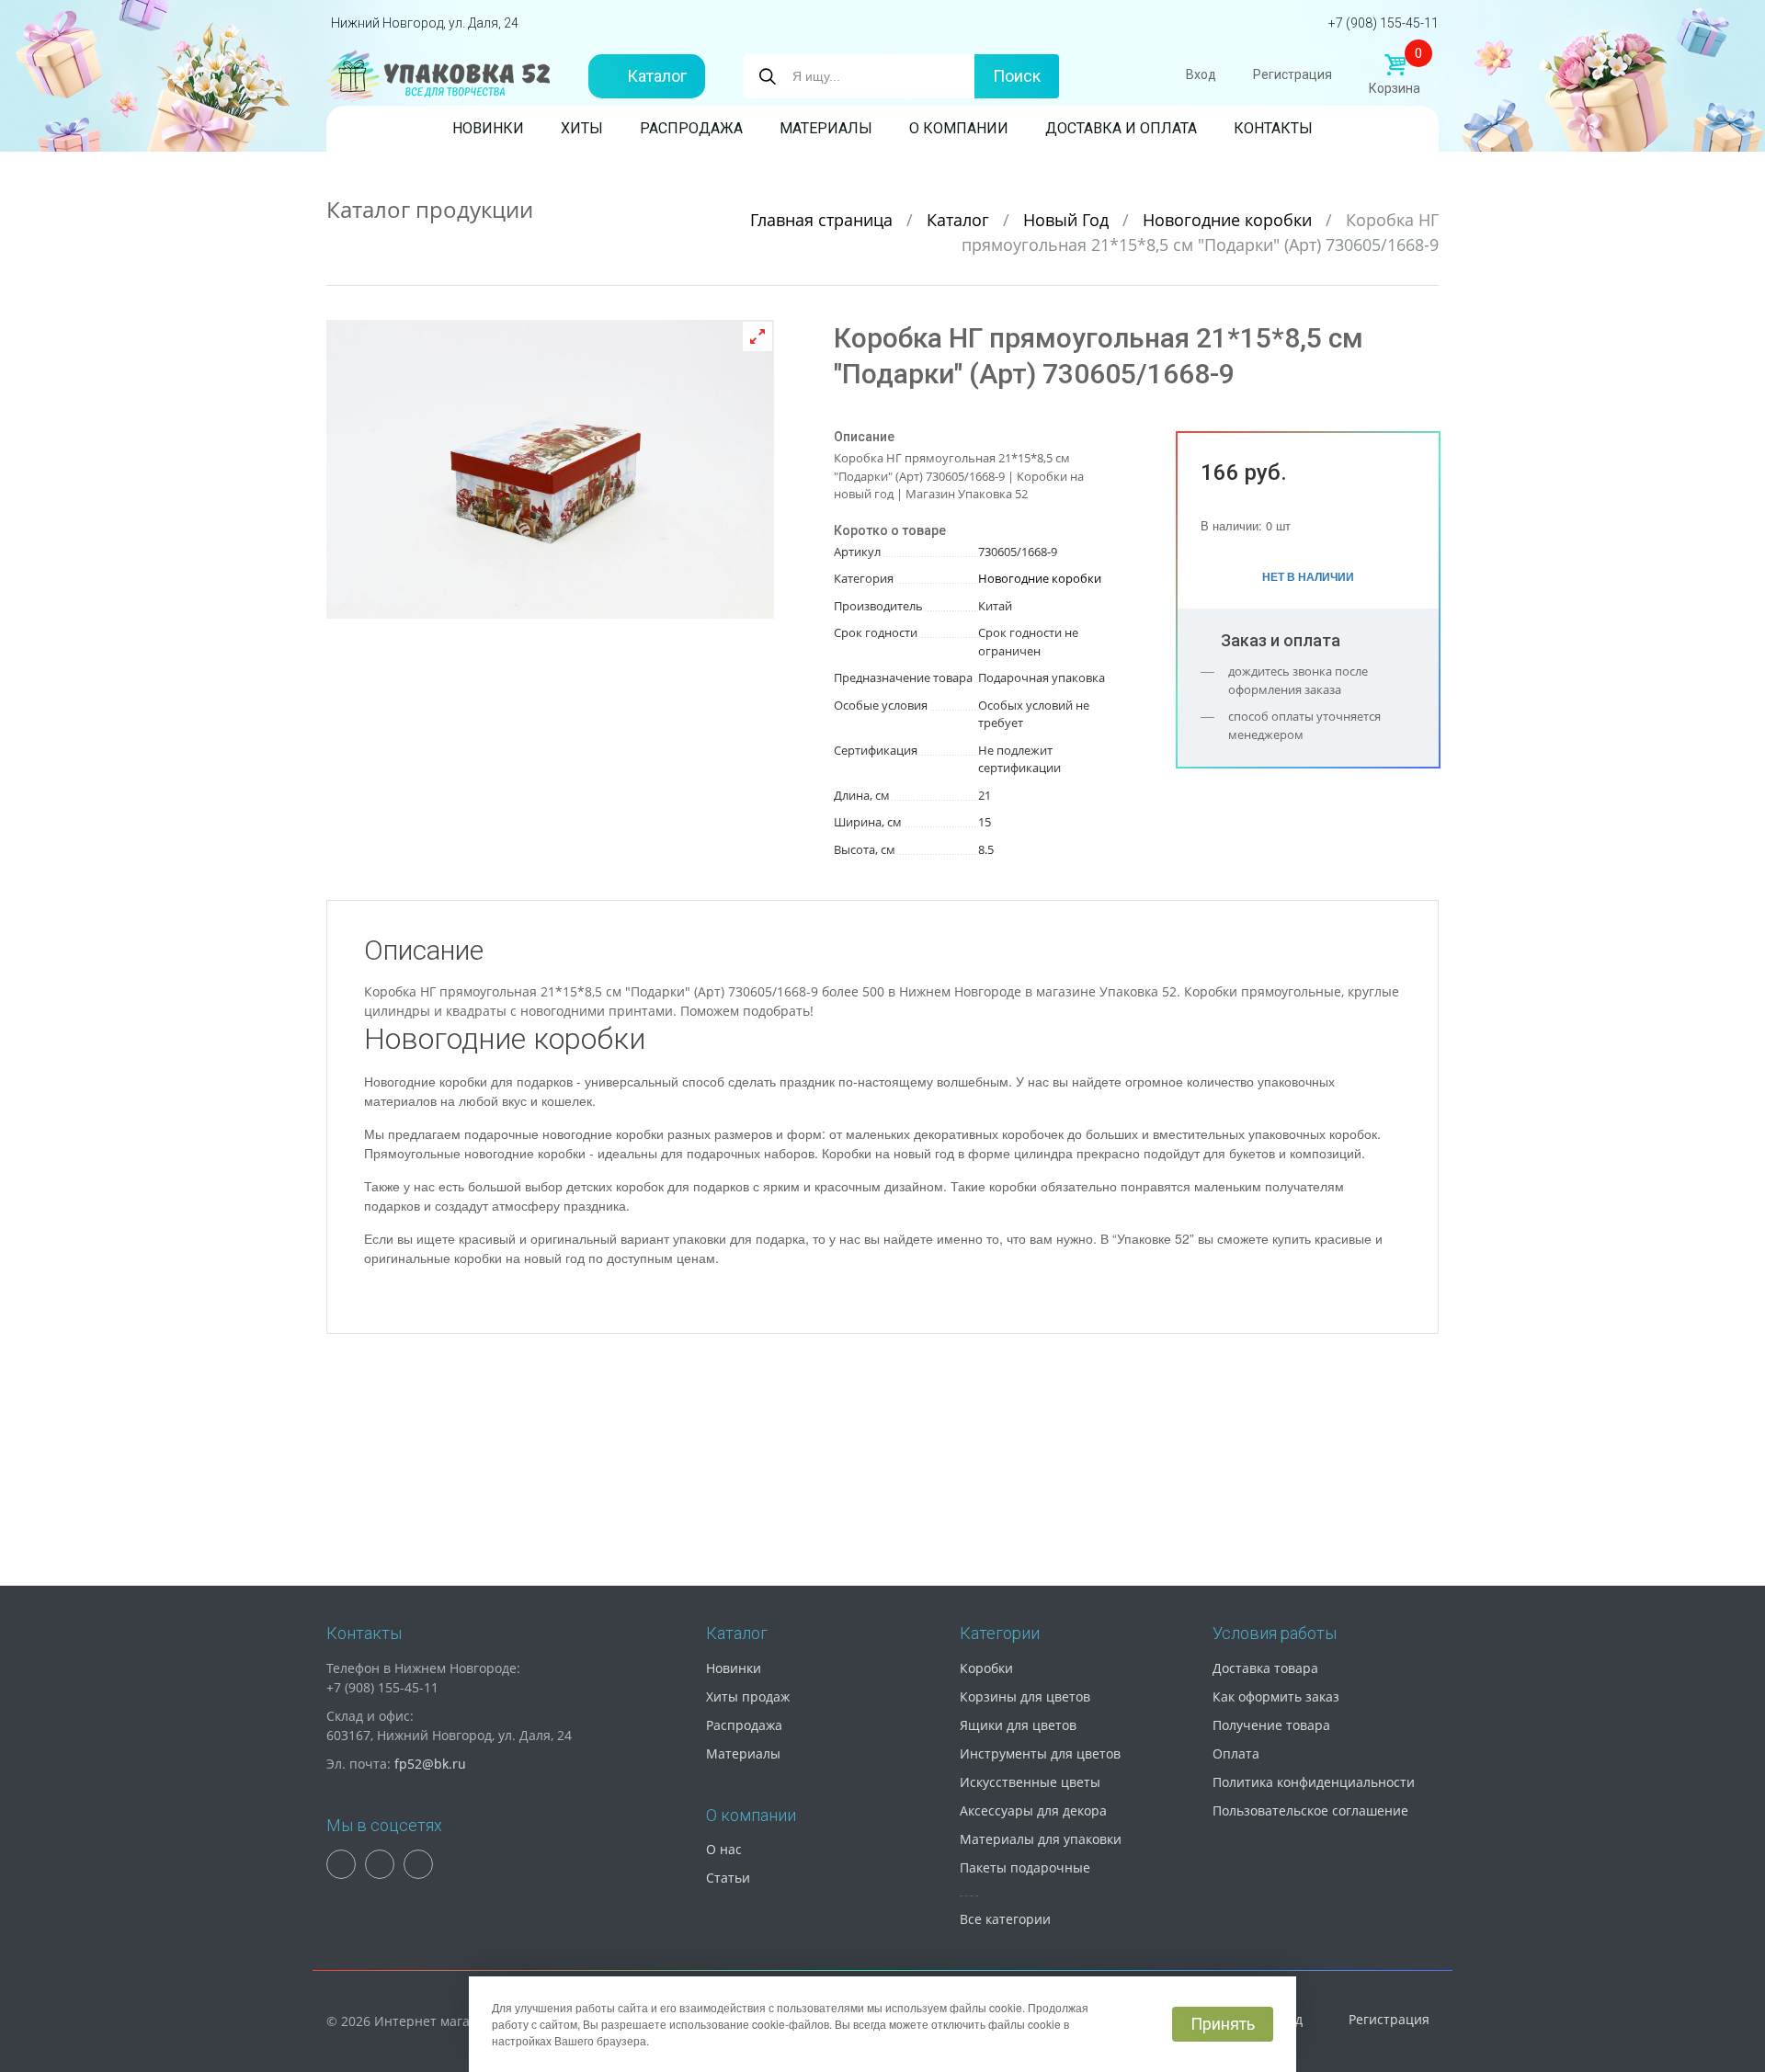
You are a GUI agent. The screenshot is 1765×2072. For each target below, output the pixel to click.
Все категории (1005, 1919)
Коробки (986, 1668)
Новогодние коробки (1230, 220)
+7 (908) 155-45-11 (1384, 23)
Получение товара (1271, 1725)
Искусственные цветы (1030, 1782)
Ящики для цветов (1018, 1725)
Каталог (657, 76)
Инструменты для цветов (1040, 1753)
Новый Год (1068, 220)
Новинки (488, 128)
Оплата (1236, 1753)
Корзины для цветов (1025, 1696)
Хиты (582, 128)
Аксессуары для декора (1033, 1810)
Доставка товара (1265, 1668)
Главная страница (824, 220)
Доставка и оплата (1121, 128)
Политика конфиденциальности (1314, 1782)
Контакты (1273, 128)
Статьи (728, 1878)
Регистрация (1292, 74)
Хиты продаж (748, 1696)
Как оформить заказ (1276, 1696)
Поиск (1017, 76)
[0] (1395, 65)
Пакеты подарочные (1025, 1867)
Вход (1201, 74)
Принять (1223, 2024)
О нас (724, 1849)
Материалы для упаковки (1041, 1839)
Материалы (826, 128)
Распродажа (691, 128)
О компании (959, 128)
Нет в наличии (1308, 576)
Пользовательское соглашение (1310, 1810)
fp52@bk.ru (430, 1764)
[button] (757, 336)
